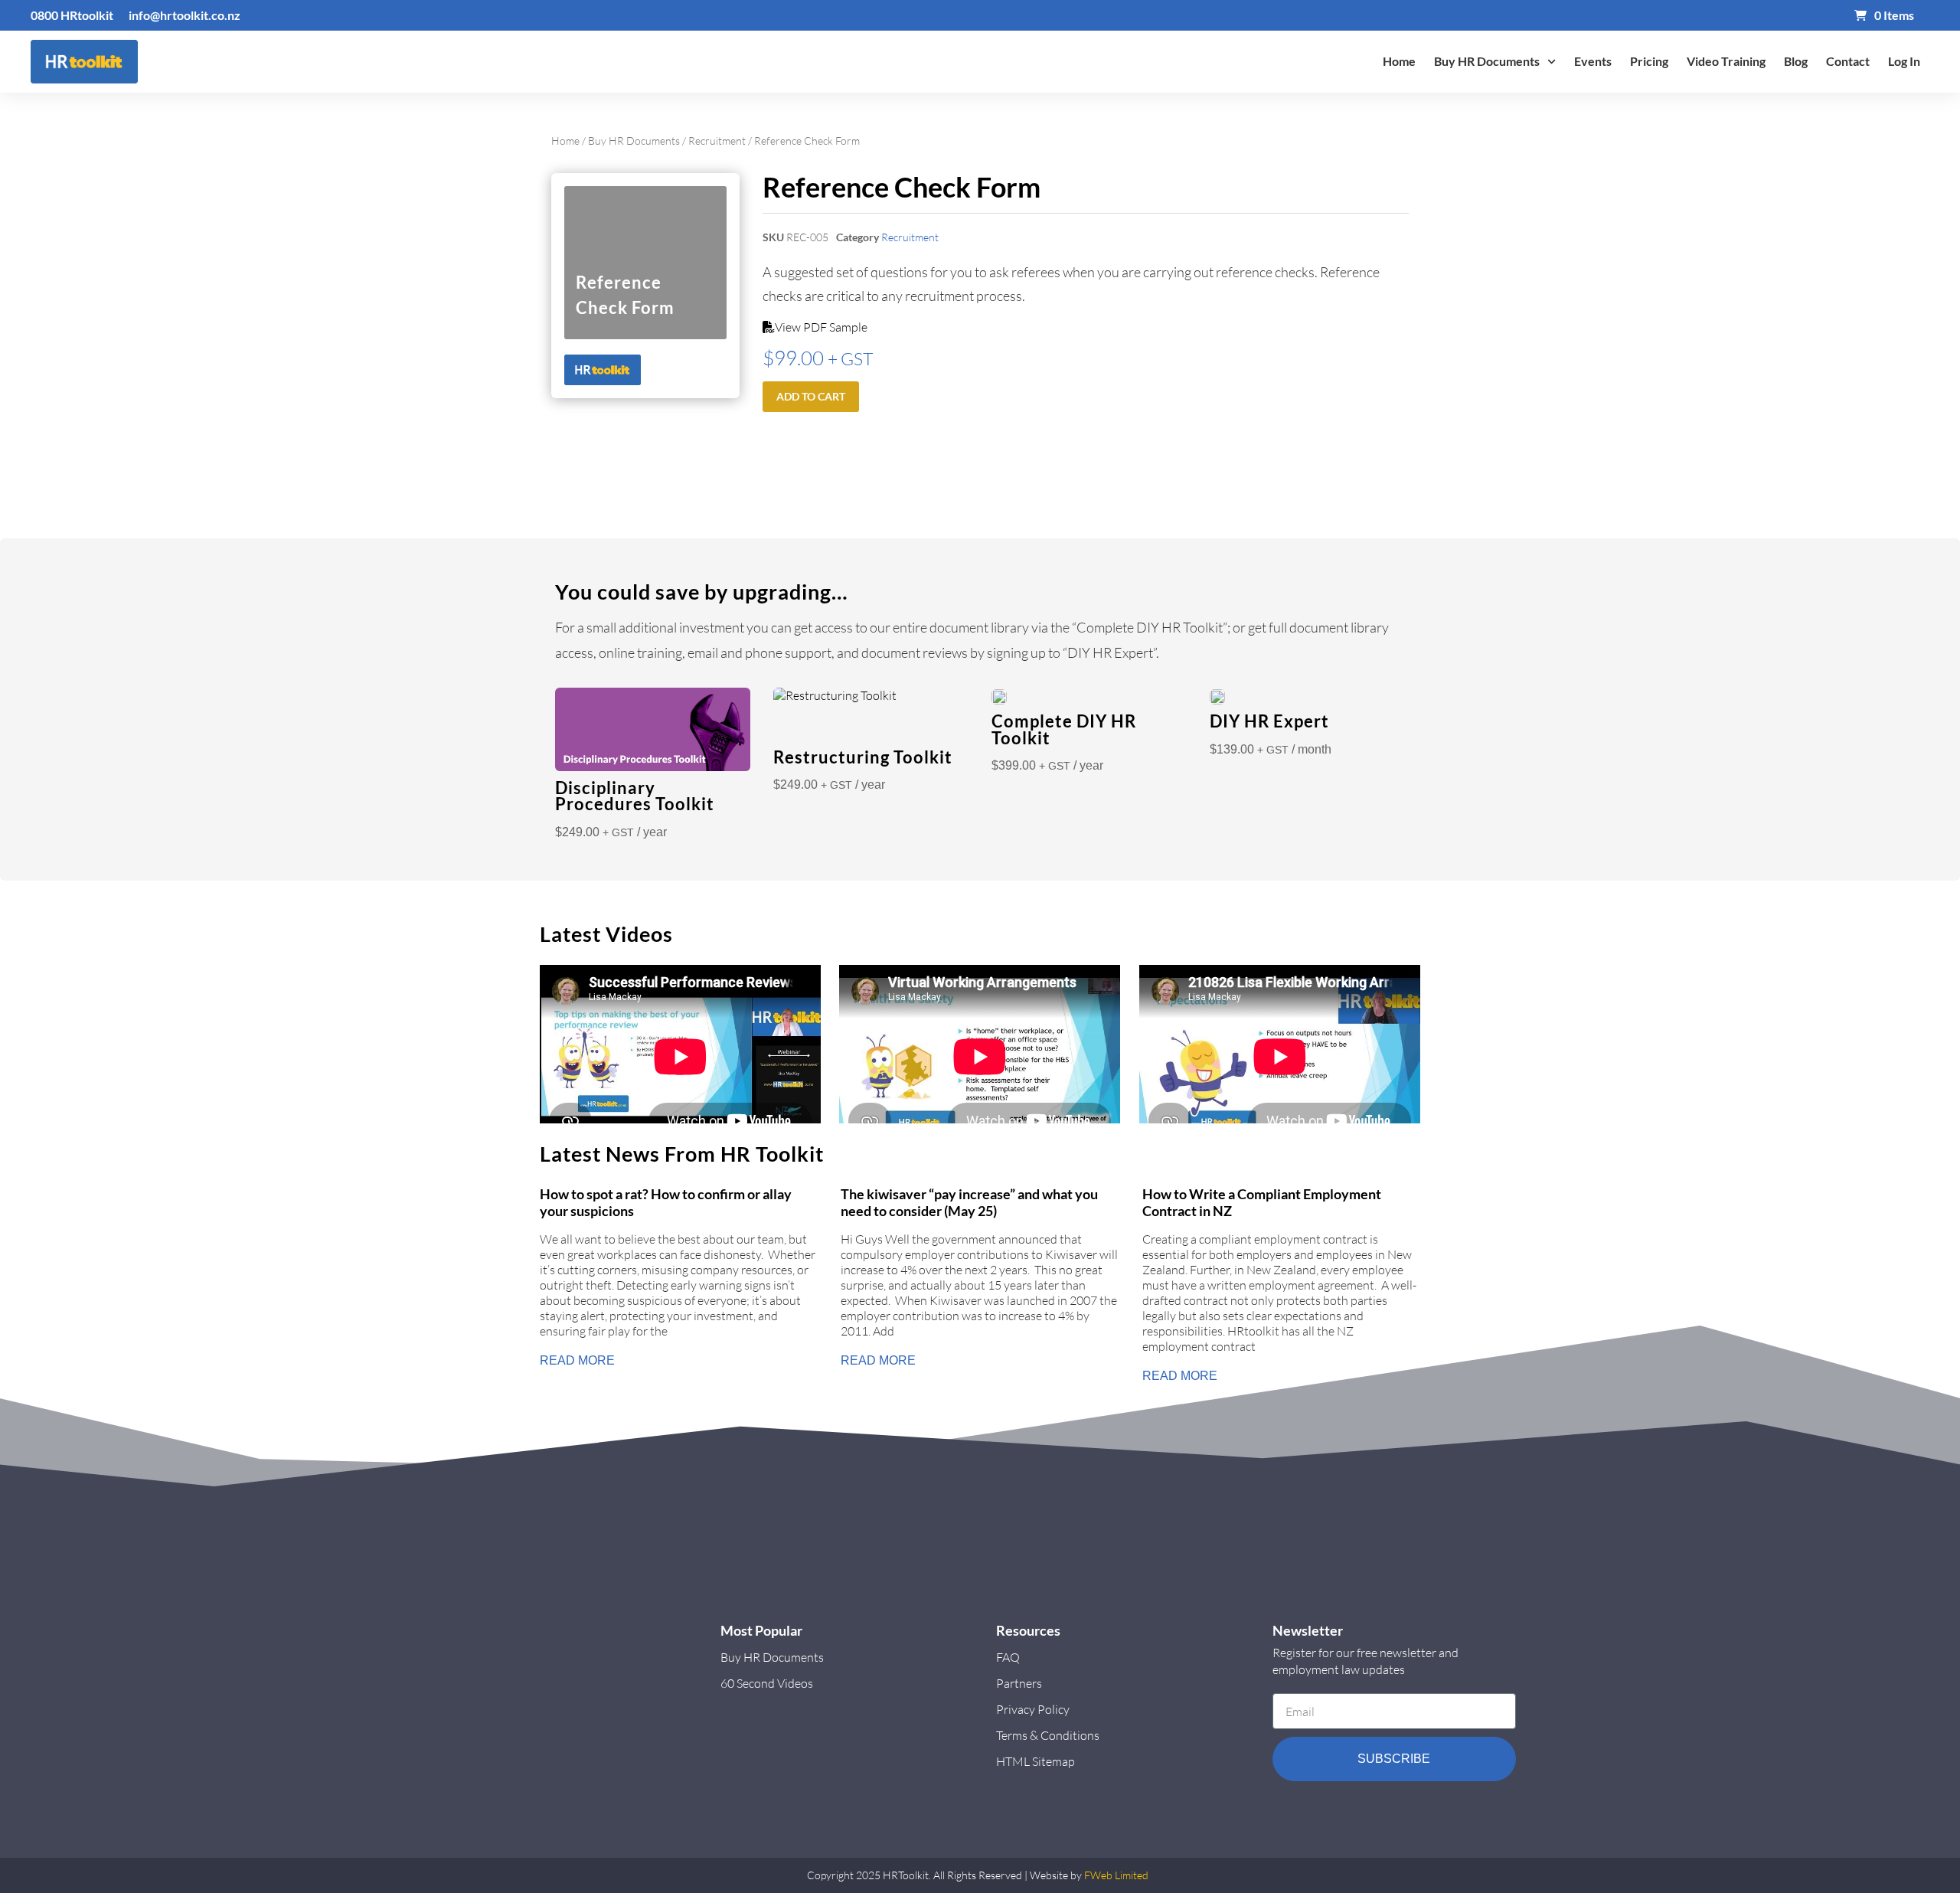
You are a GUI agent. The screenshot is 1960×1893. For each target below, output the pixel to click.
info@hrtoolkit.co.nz (185, 15)
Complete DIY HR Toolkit (1064, 730)
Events (1593, 61)
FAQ (1008, 1657)
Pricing (1649, 61)
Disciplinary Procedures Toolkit (635, 796)
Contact (1848, 61)
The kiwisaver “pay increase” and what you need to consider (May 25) (969, 1203)
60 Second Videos (767, 1683)
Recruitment (717, 141)
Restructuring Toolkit (863, 757)
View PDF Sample (821, 327)
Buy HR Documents (1487, 61)
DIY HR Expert (1269, 721)
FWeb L (1102, 1875)
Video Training (1726, 61)
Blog (1796, 61)
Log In (1904, 61)
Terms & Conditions (1048, 1735)
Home (1399, 61)
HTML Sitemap (1036, 1761)
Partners (1019, 1683)
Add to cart (811, 396)
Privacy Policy (1033, 1709)
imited (1134, 1875)
